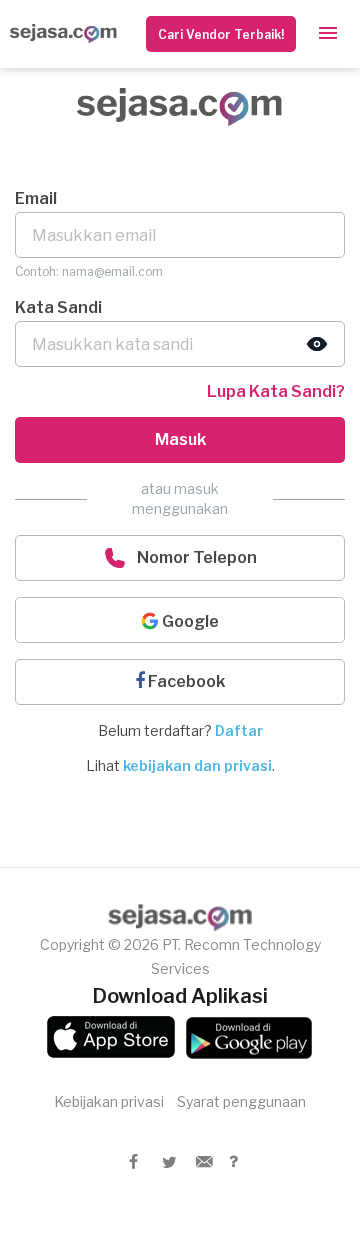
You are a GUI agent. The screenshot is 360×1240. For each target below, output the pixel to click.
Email (36, 198)
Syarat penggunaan (241, 1101)
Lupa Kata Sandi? (276, 391)
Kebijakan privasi (109, 1101)
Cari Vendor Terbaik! (221, 34)
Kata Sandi (58, 307)
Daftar (239, 730)
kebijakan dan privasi (197, 765)
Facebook (185, 681)
